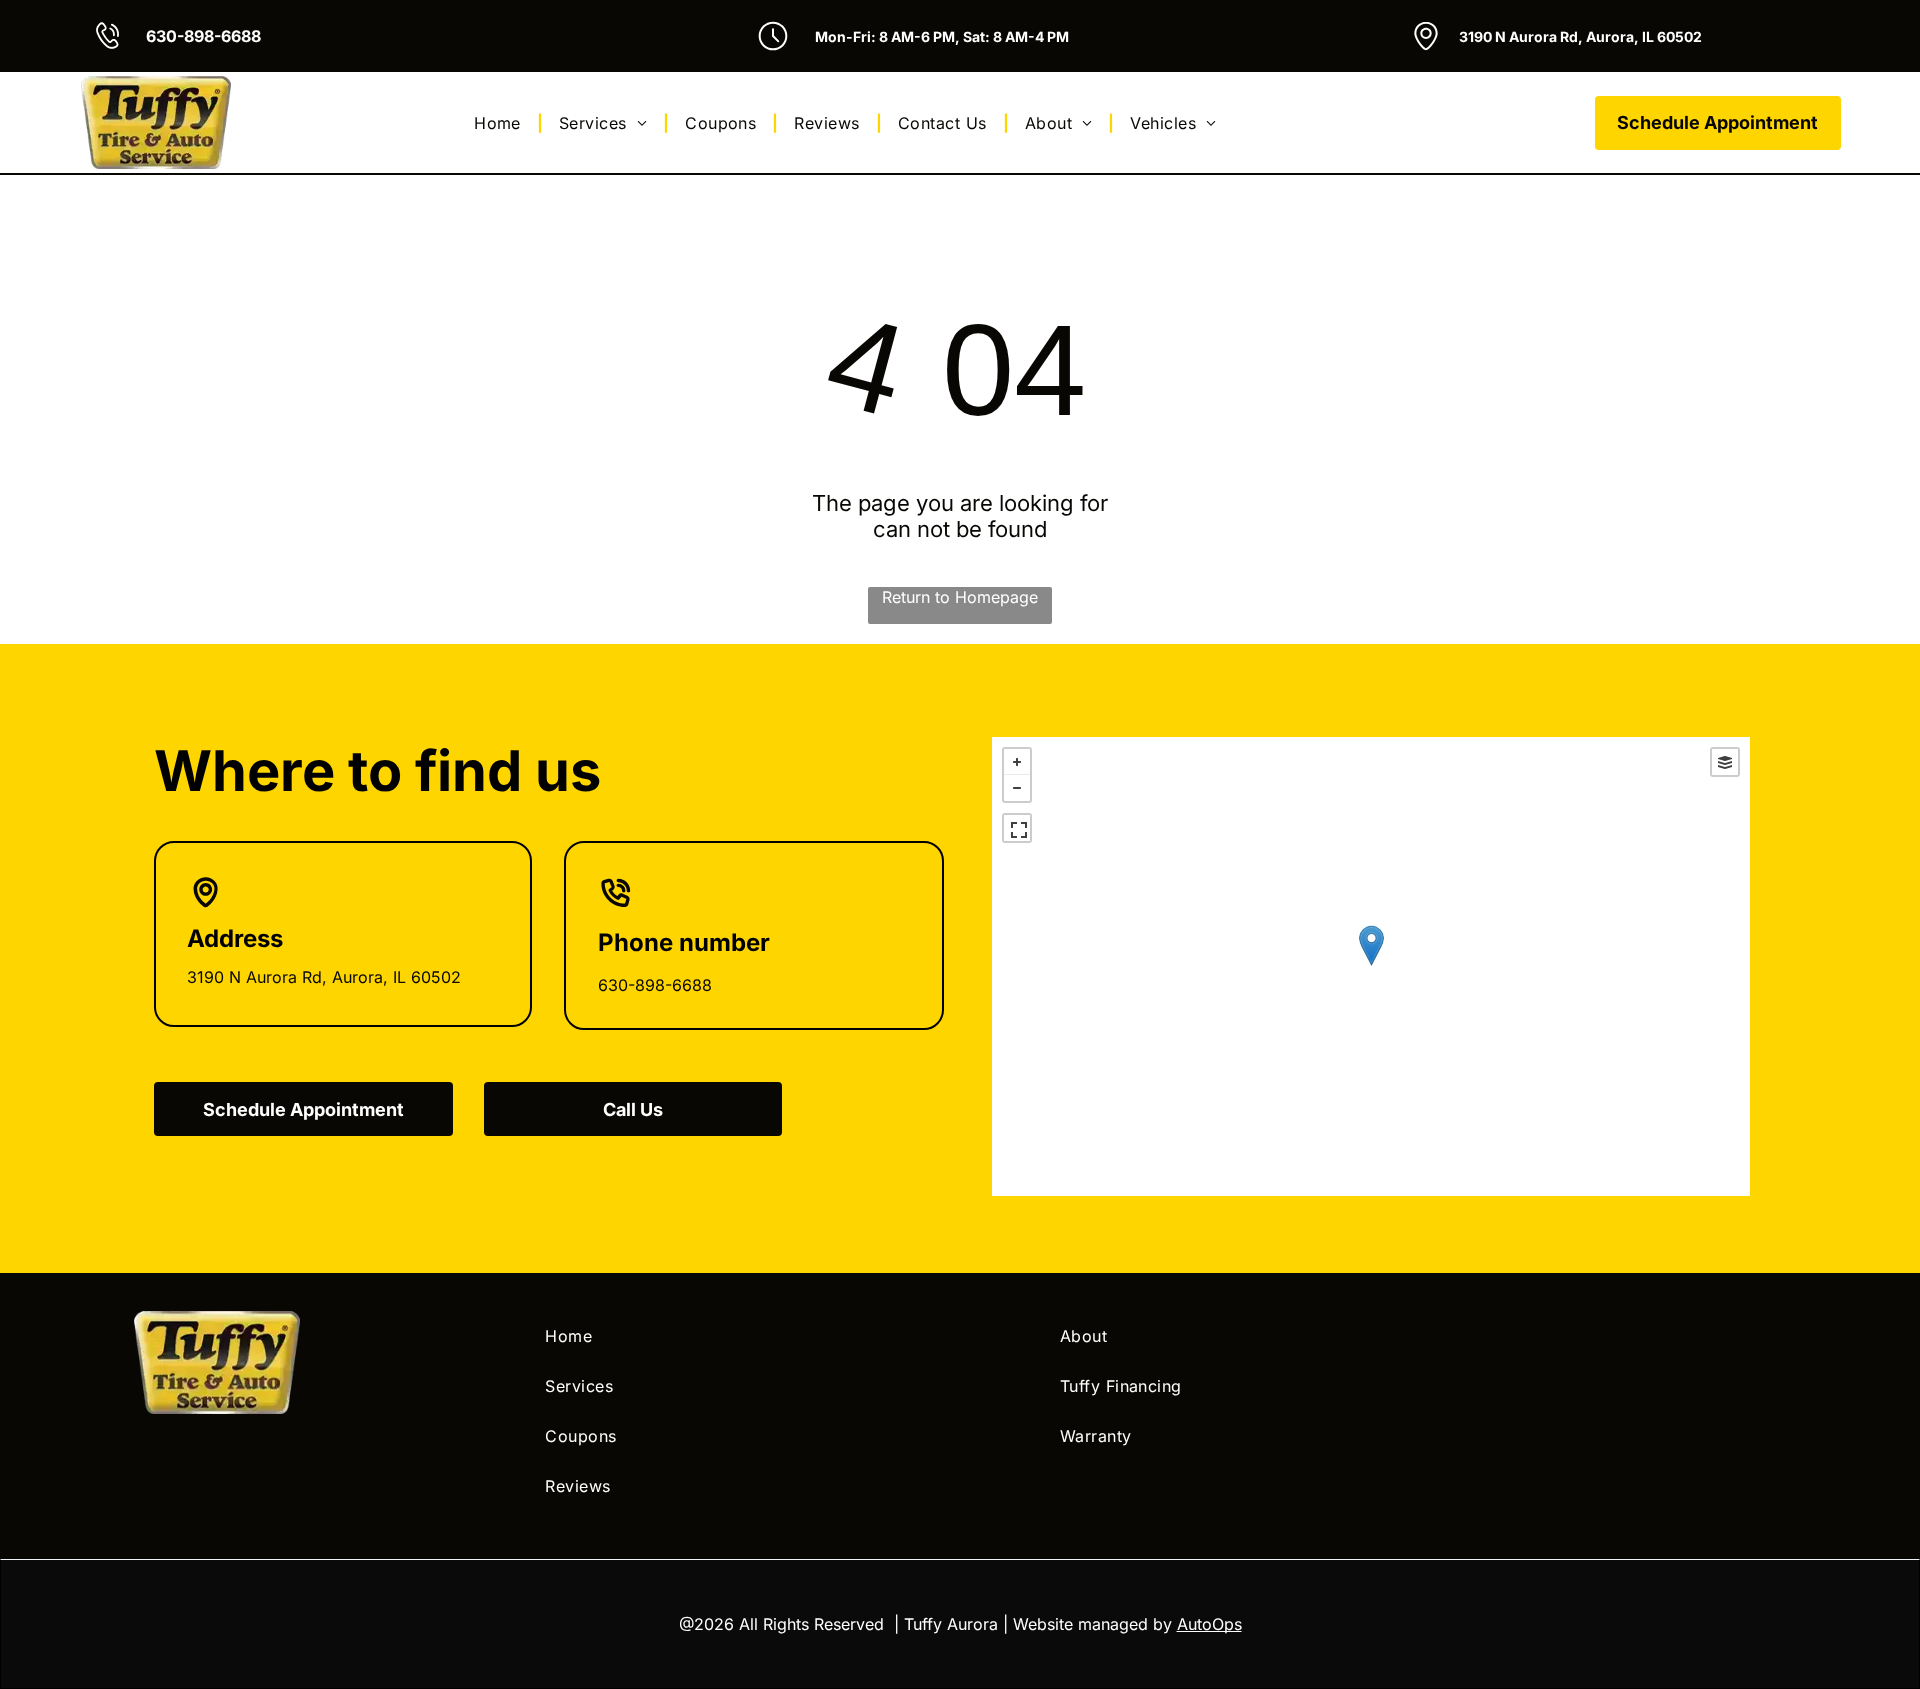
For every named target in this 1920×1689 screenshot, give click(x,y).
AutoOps (1209, 1624)
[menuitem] (500, 122)
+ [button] (1017, 762)
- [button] (1017, 788)
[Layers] (1725, 762)
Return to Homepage (960, 597)
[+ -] (1371, 966)
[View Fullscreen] (1017, 828)
